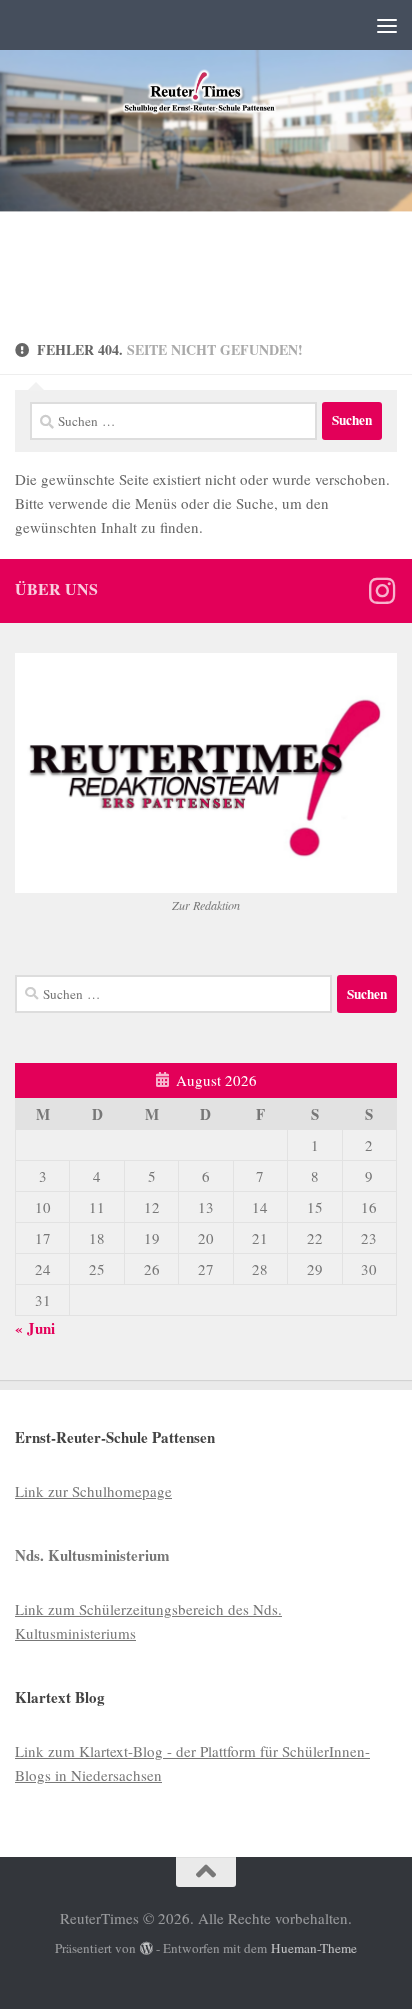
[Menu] (387, 25)
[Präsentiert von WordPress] (146, 1948)
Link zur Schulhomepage (93, 1491)
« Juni (35, 1328)
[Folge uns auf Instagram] (382, 591)
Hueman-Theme (314, 1948)
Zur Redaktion (206, 905)
